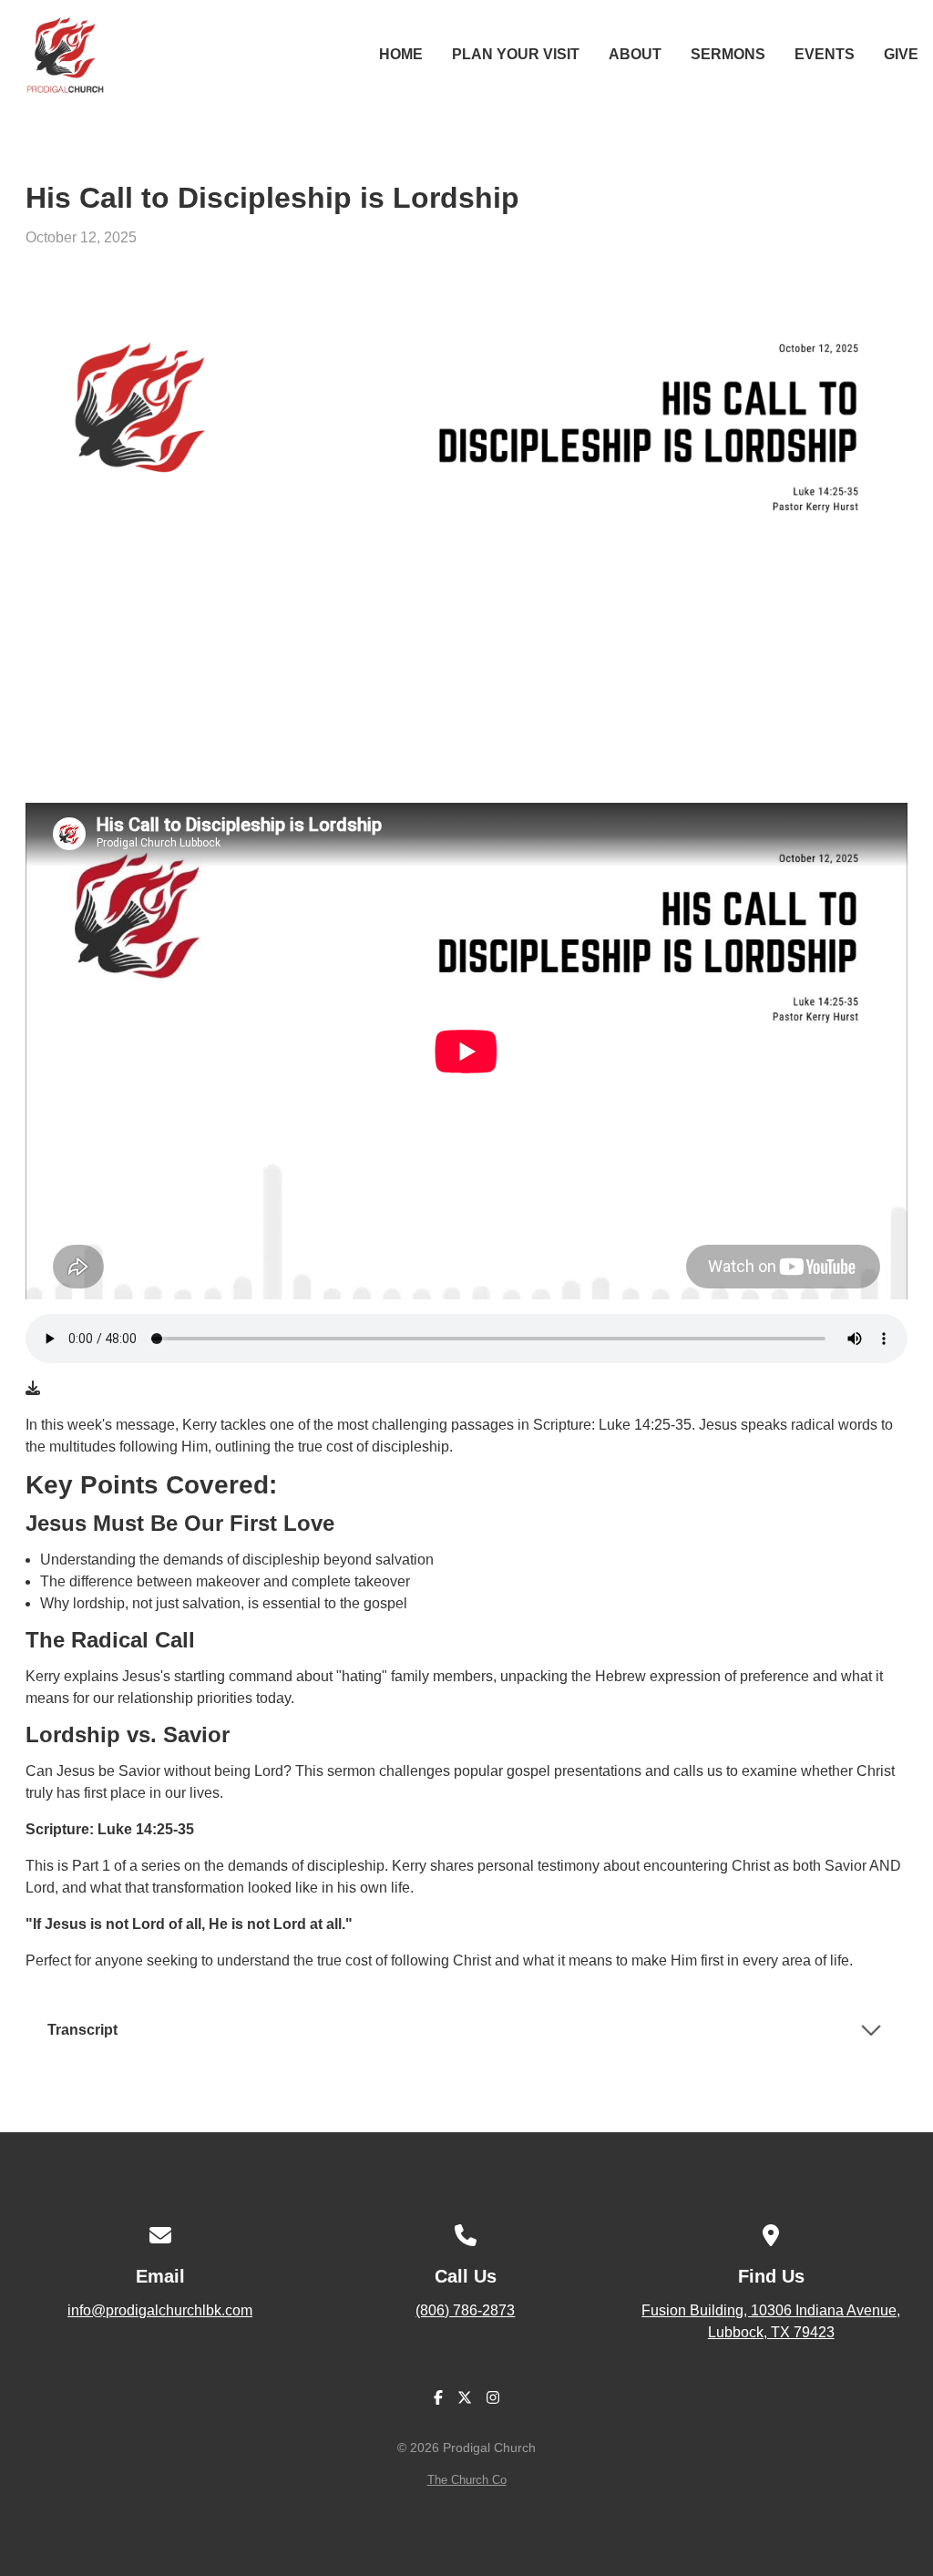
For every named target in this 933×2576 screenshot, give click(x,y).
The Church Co (467, 2480)
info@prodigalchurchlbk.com (160, 2310)
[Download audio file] (33, 1389)
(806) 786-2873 (465, 2310)
